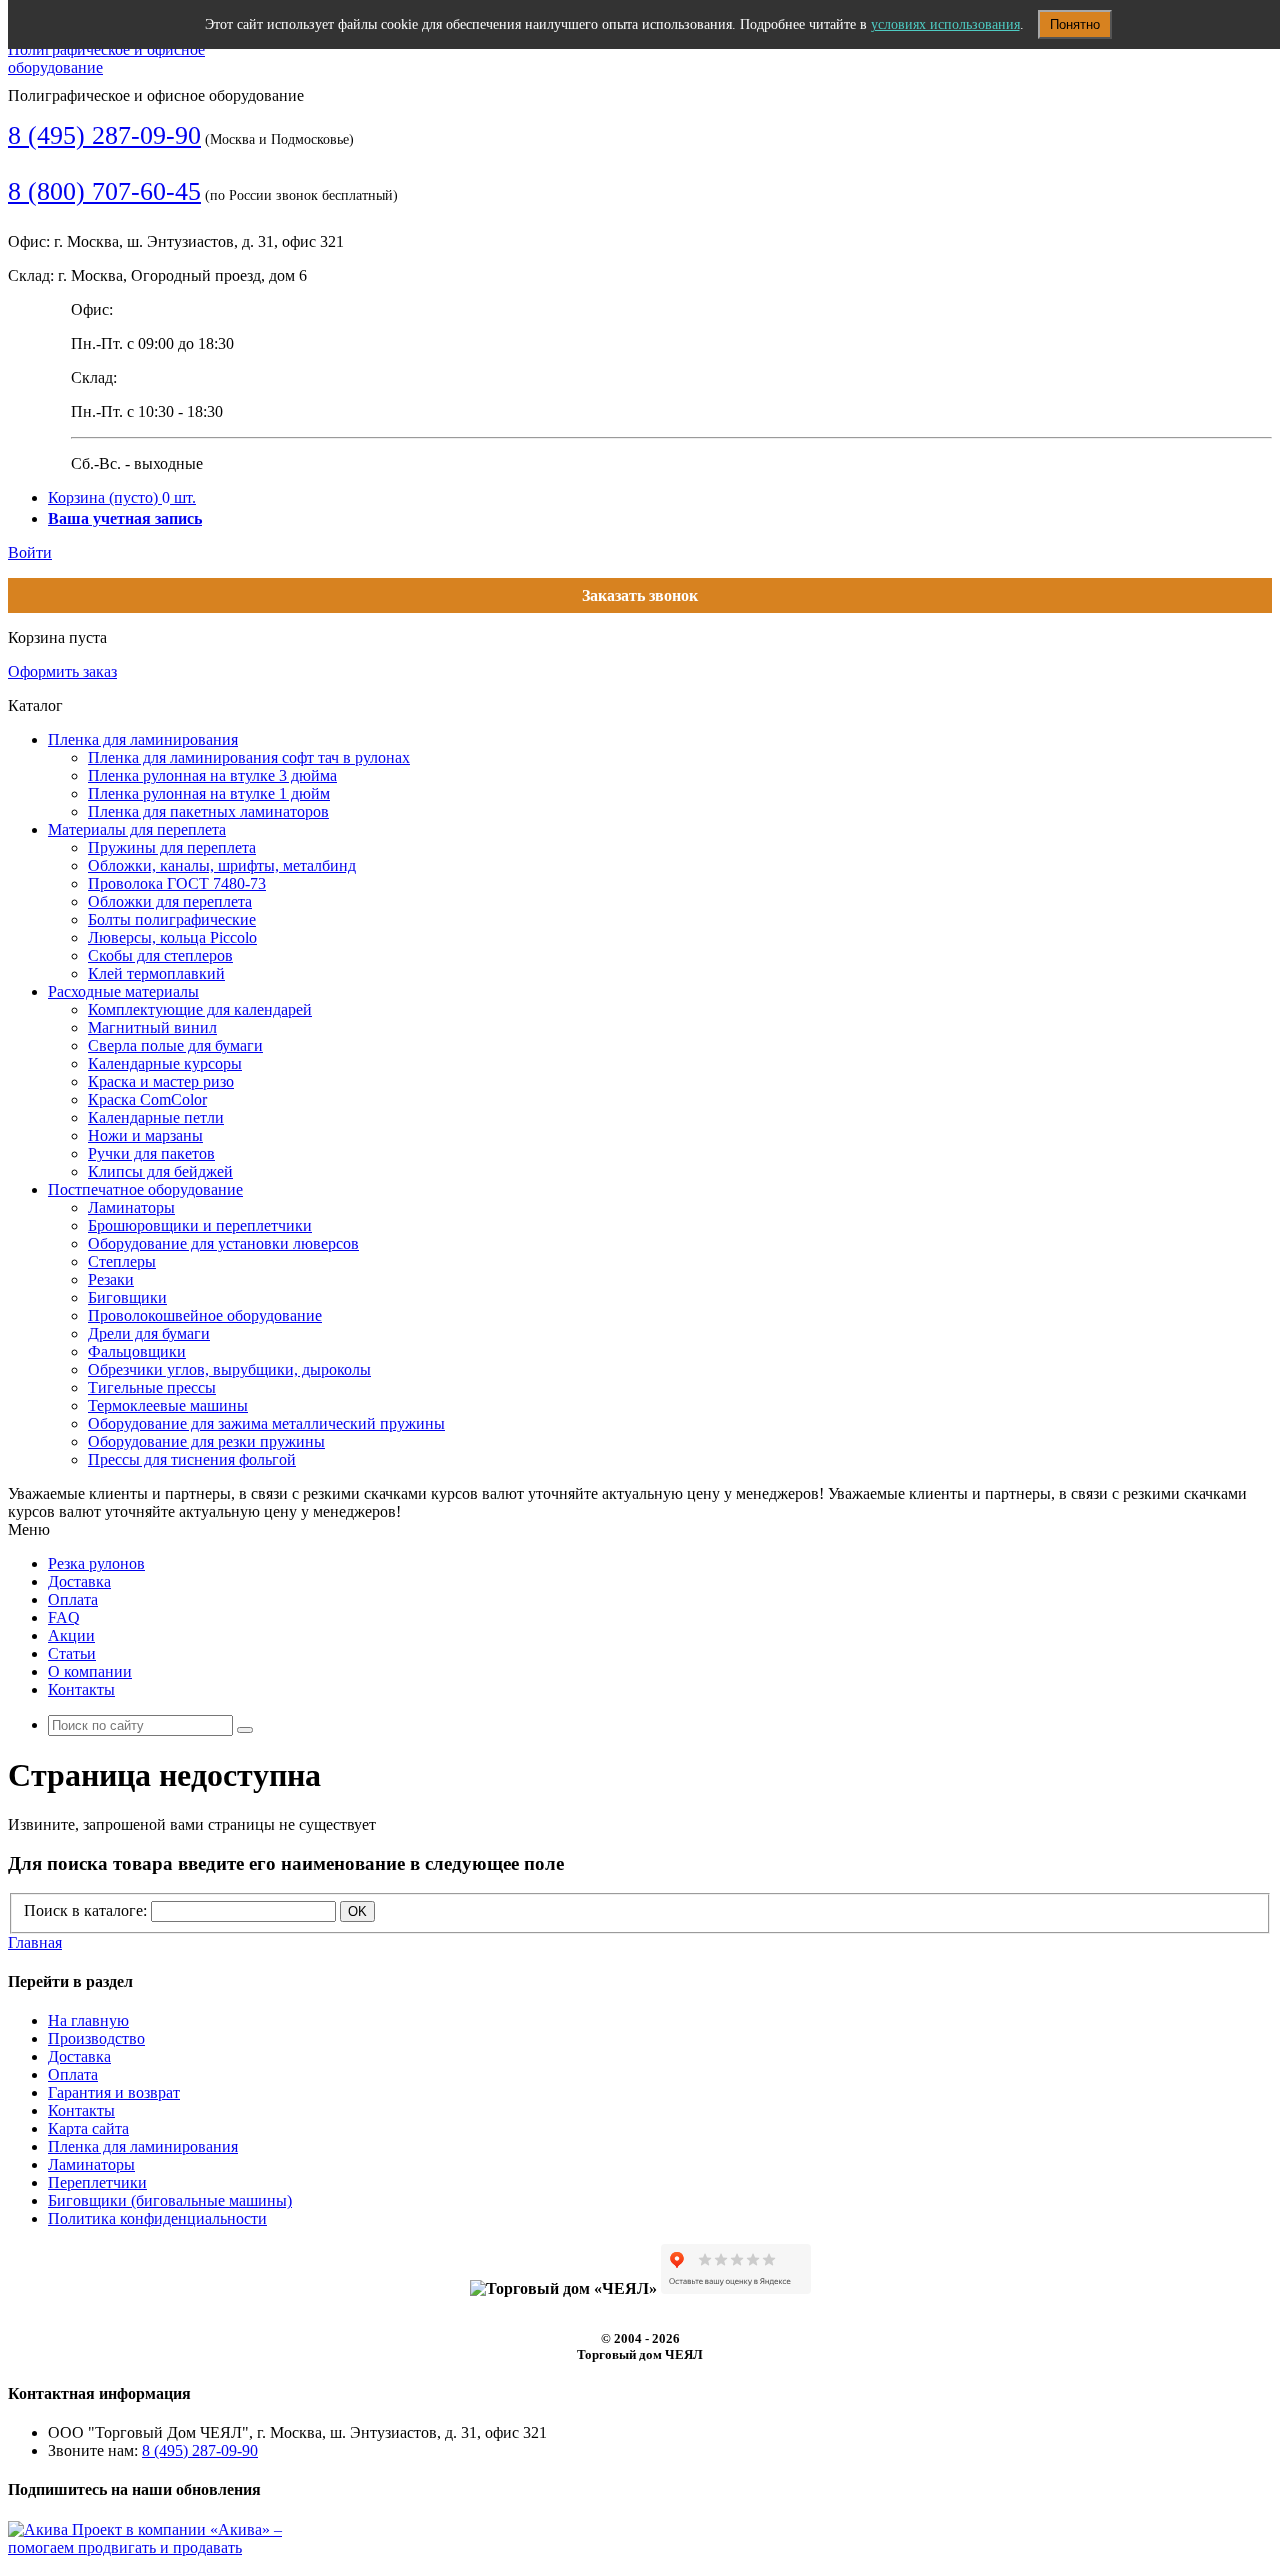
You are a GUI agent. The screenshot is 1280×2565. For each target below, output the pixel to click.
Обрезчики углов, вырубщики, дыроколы (229, 1369)
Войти (30, 552)
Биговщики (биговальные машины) (170, 2200)
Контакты (81, 1689)
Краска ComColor (147, 1099)
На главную (88, 2020)
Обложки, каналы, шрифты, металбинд (222, 865)
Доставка (79, 1581)
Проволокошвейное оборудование (205, 1315)
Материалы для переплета (137, 829)
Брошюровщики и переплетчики (200, 1225)
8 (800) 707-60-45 (104, 191)
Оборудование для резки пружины (206, 1441)
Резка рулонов (96, 1563)
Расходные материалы (123, 991)
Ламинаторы (131, 1207)
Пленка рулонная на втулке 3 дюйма (212, 775)
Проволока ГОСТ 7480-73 (177, 883)
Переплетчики (97, 2182)
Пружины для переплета (172, 847)
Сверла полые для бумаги (175, 1045)
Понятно (1075, 24)
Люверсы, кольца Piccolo (172, 937)
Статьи (72, 1653)
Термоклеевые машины (168, 1405)
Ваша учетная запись (125, 518)
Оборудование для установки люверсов (223, 1243)
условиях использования (945, 24)
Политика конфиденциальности (157, 2218)
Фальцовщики (137, 1351)
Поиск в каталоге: (85, 1910)
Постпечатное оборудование (145, 1189)
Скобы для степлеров (160, 955)
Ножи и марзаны (145, 1135)
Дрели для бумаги (149, 1333)
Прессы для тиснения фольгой (192, 1459)
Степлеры (122, 1261)
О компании (90, 1671)
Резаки (111, 1279)
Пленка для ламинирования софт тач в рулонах (249, 757)
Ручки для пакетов (151, 1153)
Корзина (122, 497)
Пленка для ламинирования (143, 739)
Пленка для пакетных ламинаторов (208, 811)
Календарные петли (156, 1117)
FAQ (64, 1617)
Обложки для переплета (170, 901)
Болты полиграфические (172, 919)
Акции (71, 1635)
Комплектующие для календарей (200, 1009)
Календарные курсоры (165, 1063)
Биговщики (127, 1297)
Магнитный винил (152, 1027)
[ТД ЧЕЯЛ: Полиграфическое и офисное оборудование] (113, 67)
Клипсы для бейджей (160, 1171)
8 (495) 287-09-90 (104, 135)
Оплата (73, 1599)
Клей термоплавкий (156, 973)
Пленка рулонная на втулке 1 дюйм (209, 793)
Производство (96, 2038)
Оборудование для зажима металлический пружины (266, 1423)
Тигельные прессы (152, 1387)
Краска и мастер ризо (161, 1081)
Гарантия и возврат (114, 2092)
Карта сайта (88, 2128)
